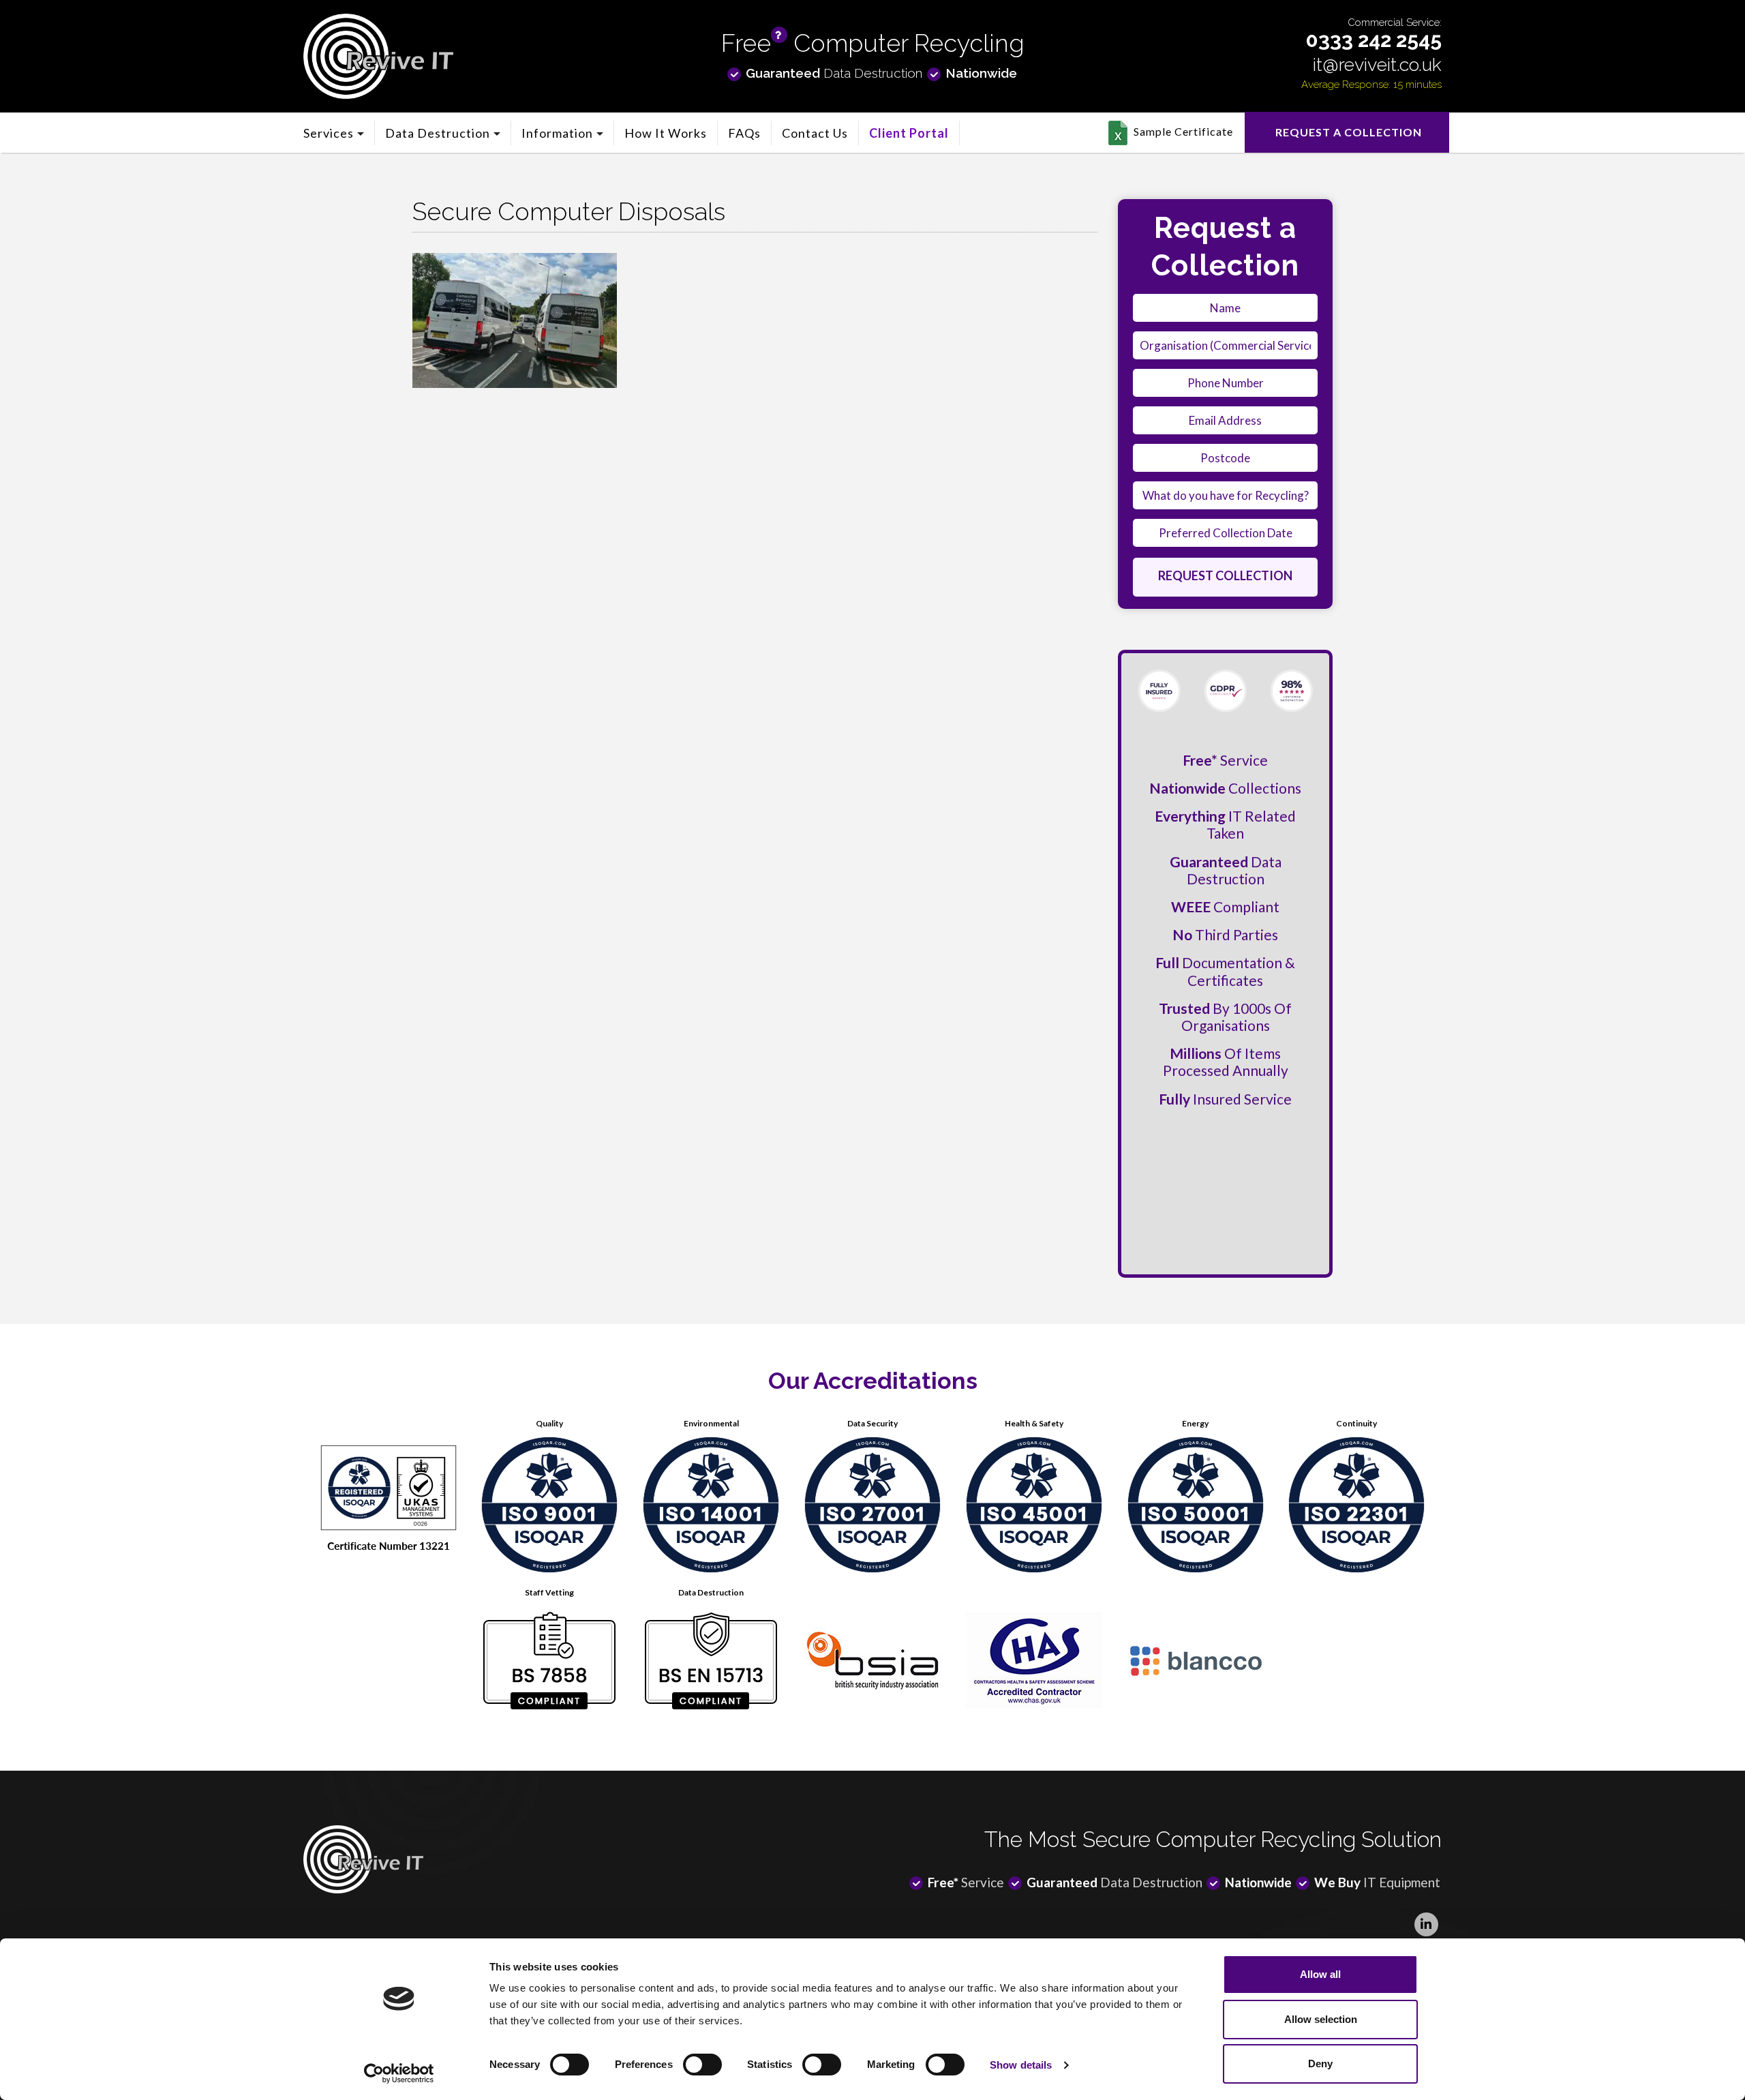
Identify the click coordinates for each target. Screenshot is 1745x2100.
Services (329, 133)
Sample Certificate (1183, 131)
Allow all (1320, 1974)
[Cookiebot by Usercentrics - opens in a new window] (399, 2073)
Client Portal (909, 133)
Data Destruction (438, 133)
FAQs (744, 133)
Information (557, 133)
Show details (1021, 2065)
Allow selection (1321, 2019)
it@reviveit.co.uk (1377, 64)
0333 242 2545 (1374, 40)
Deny (1320, 2064)
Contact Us (815, 133)
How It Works (666, 133)
